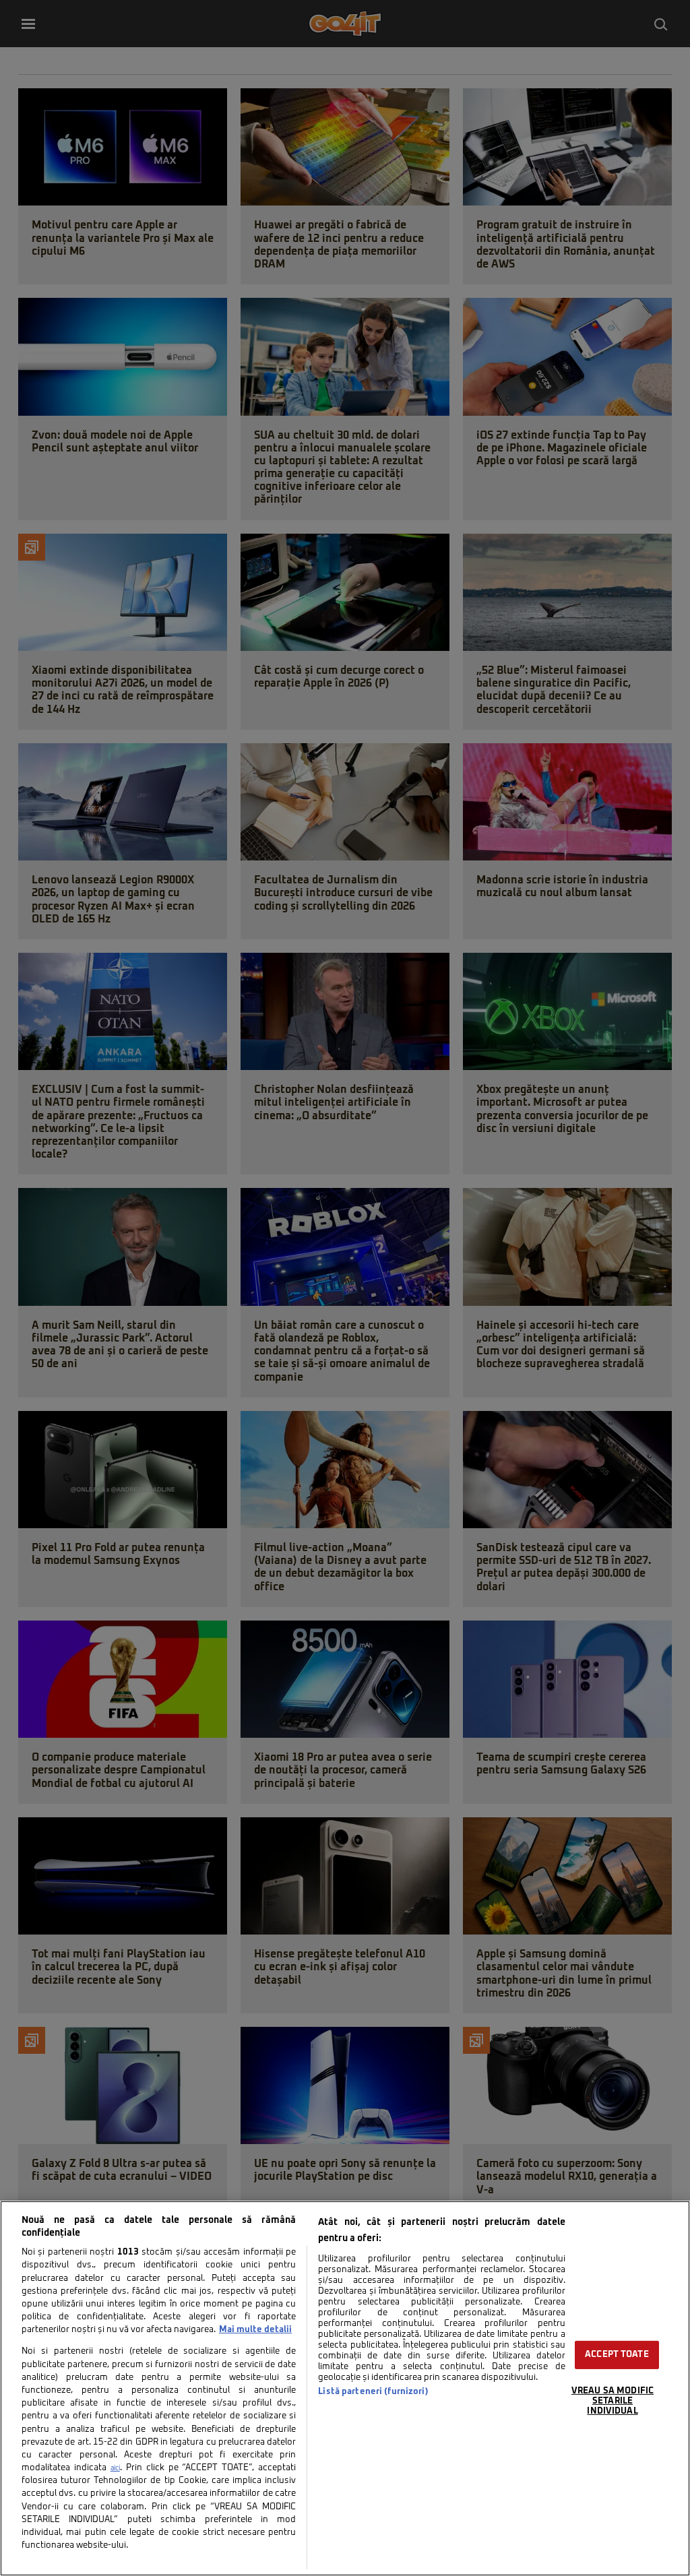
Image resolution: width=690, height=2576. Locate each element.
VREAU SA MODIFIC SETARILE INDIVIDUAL (613, 2401)
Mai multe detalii (255, 2330)
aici (115, 2468)
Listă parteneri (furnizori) (373, 2392)
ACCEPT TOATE (617, 2355)
